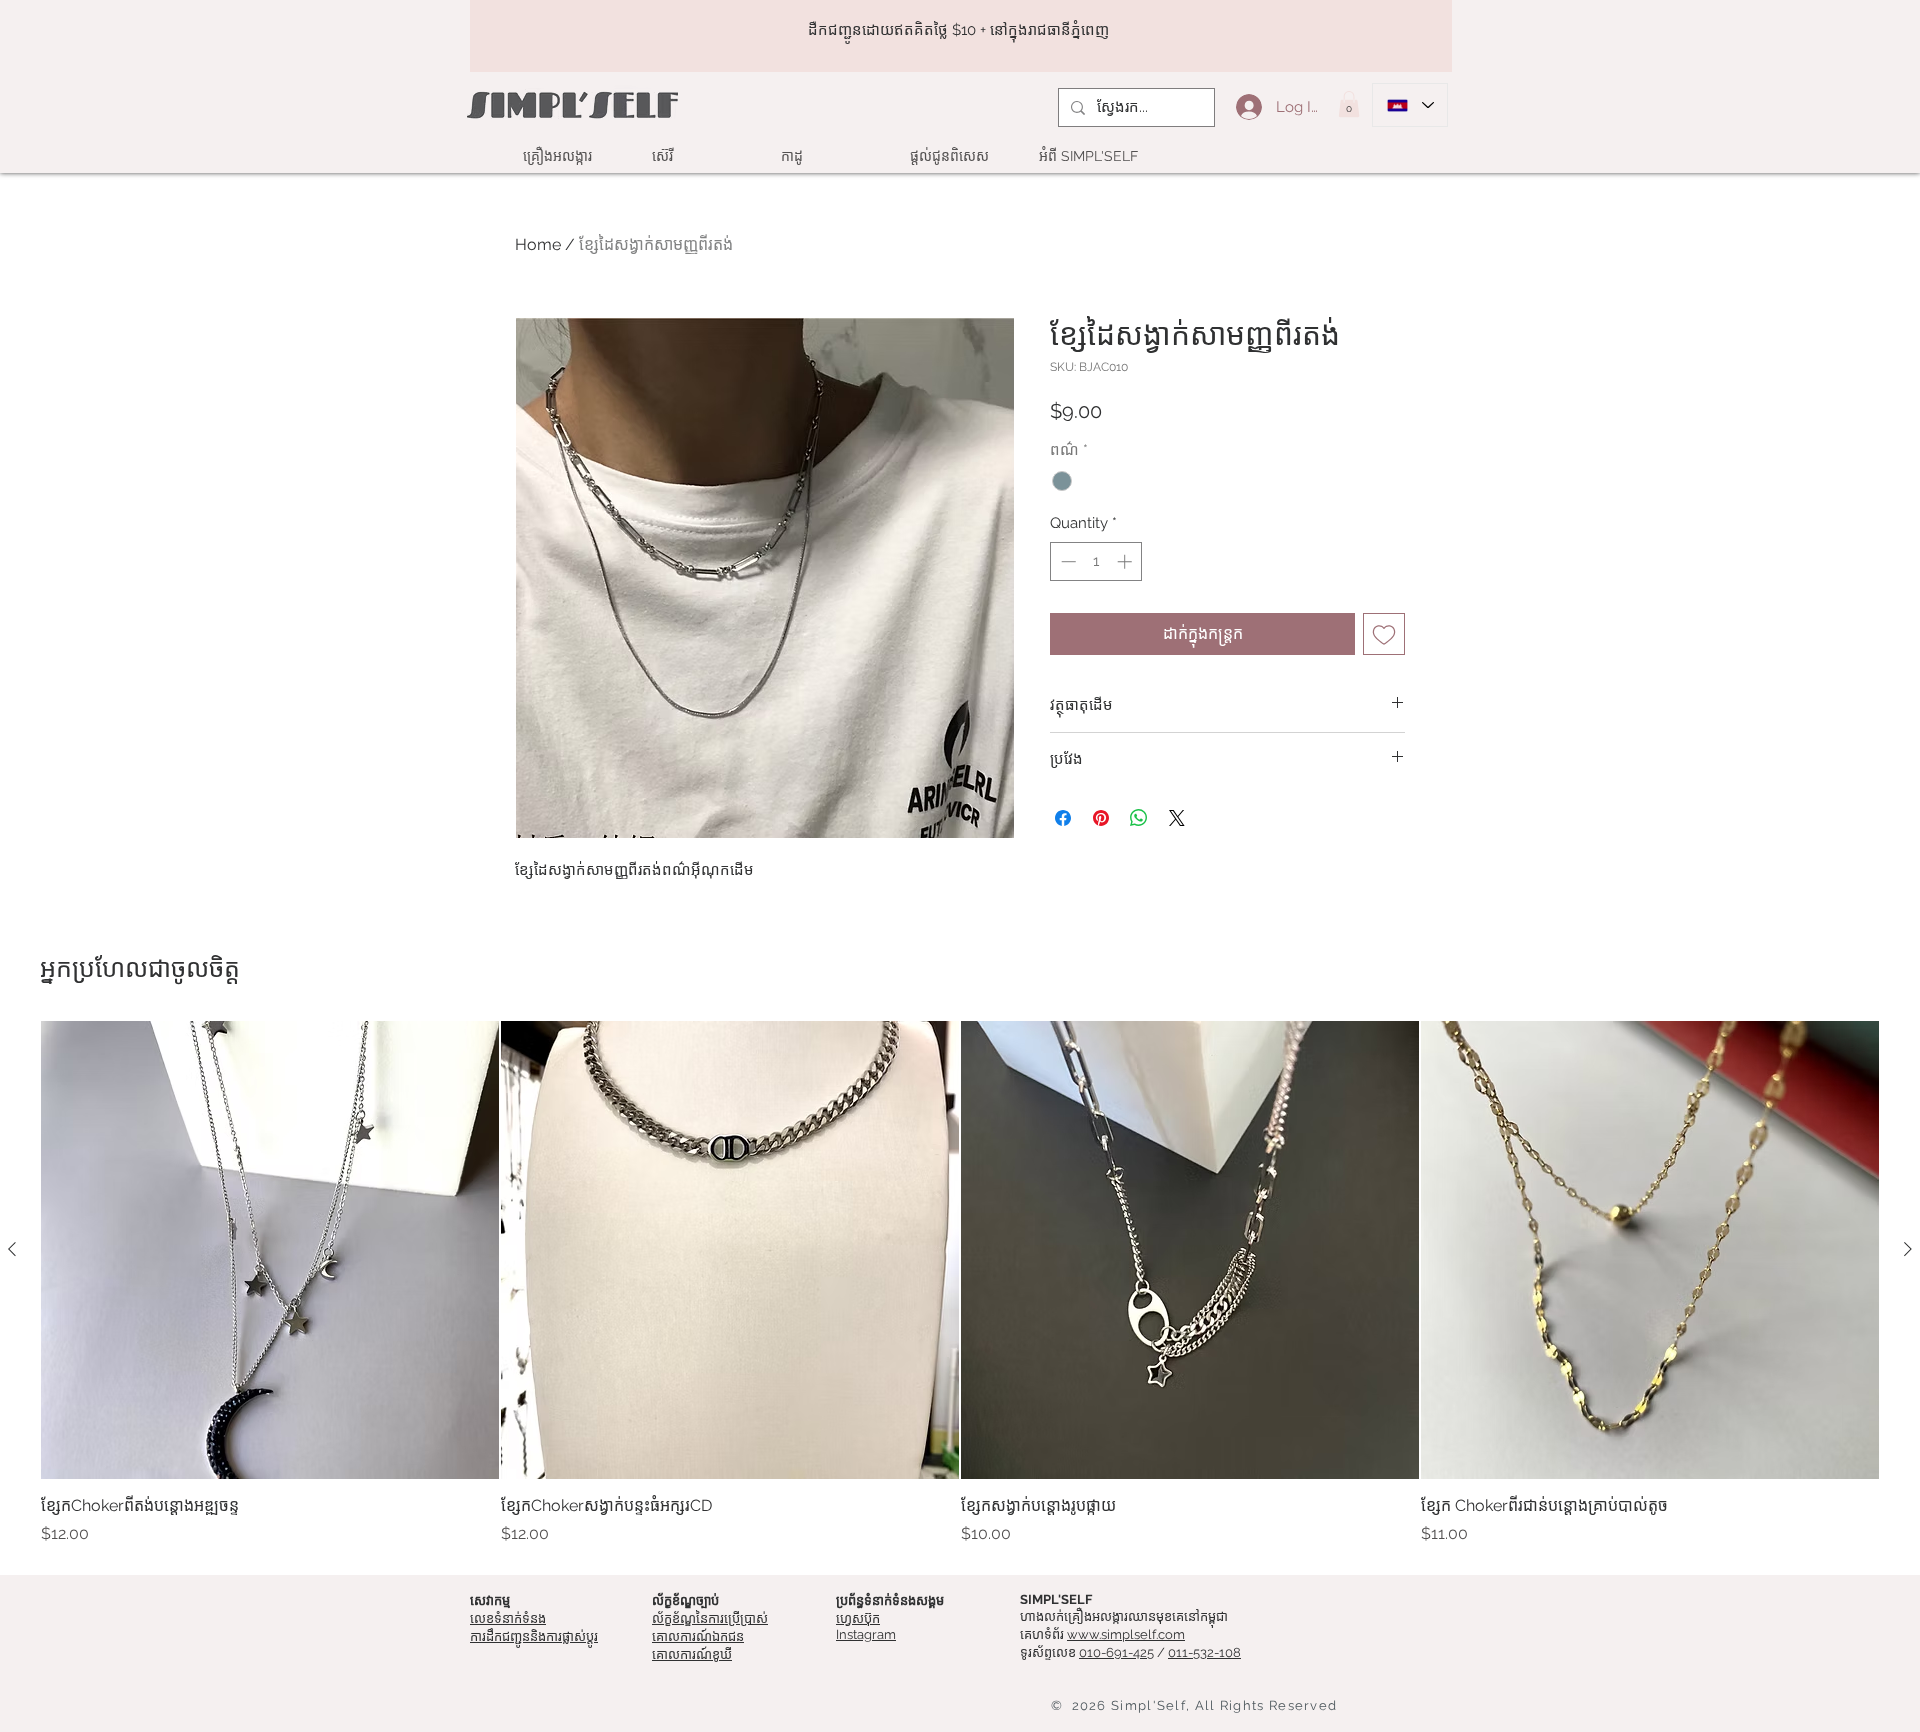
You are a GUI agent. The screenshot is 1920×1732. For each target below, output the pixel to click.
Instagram (866, 1634)
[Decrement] (1066, 561)
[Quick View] (270, 1250)
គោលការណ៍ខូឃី (692, 1654)
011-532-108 (1204, 1652)
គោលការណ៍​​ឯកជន (698, 1636)
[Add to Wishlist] (1384, 634)
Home (538, 244)
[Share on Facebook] (1063, 818)
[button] (1349, 104)
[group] (960, 1283)
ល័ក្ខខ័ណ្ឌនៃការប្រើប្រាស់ (710, 1618)
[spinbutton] (1096, 561)
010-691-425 (1116, 1652)
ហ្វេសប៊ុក (858, 1618)
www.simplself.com (1126, 1634)
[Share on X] (1177, 818)
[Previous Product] (12, 1249)
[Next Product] (1908, 1249)
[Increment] (1126, 561)
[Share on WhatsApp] (1139, 818)
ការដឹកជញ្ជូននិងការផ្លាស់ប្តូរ (534, 1636)
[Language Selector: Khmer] (1410, 105)
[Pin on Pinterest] (1101, 818)
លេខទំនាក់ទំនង (508, 1618)
